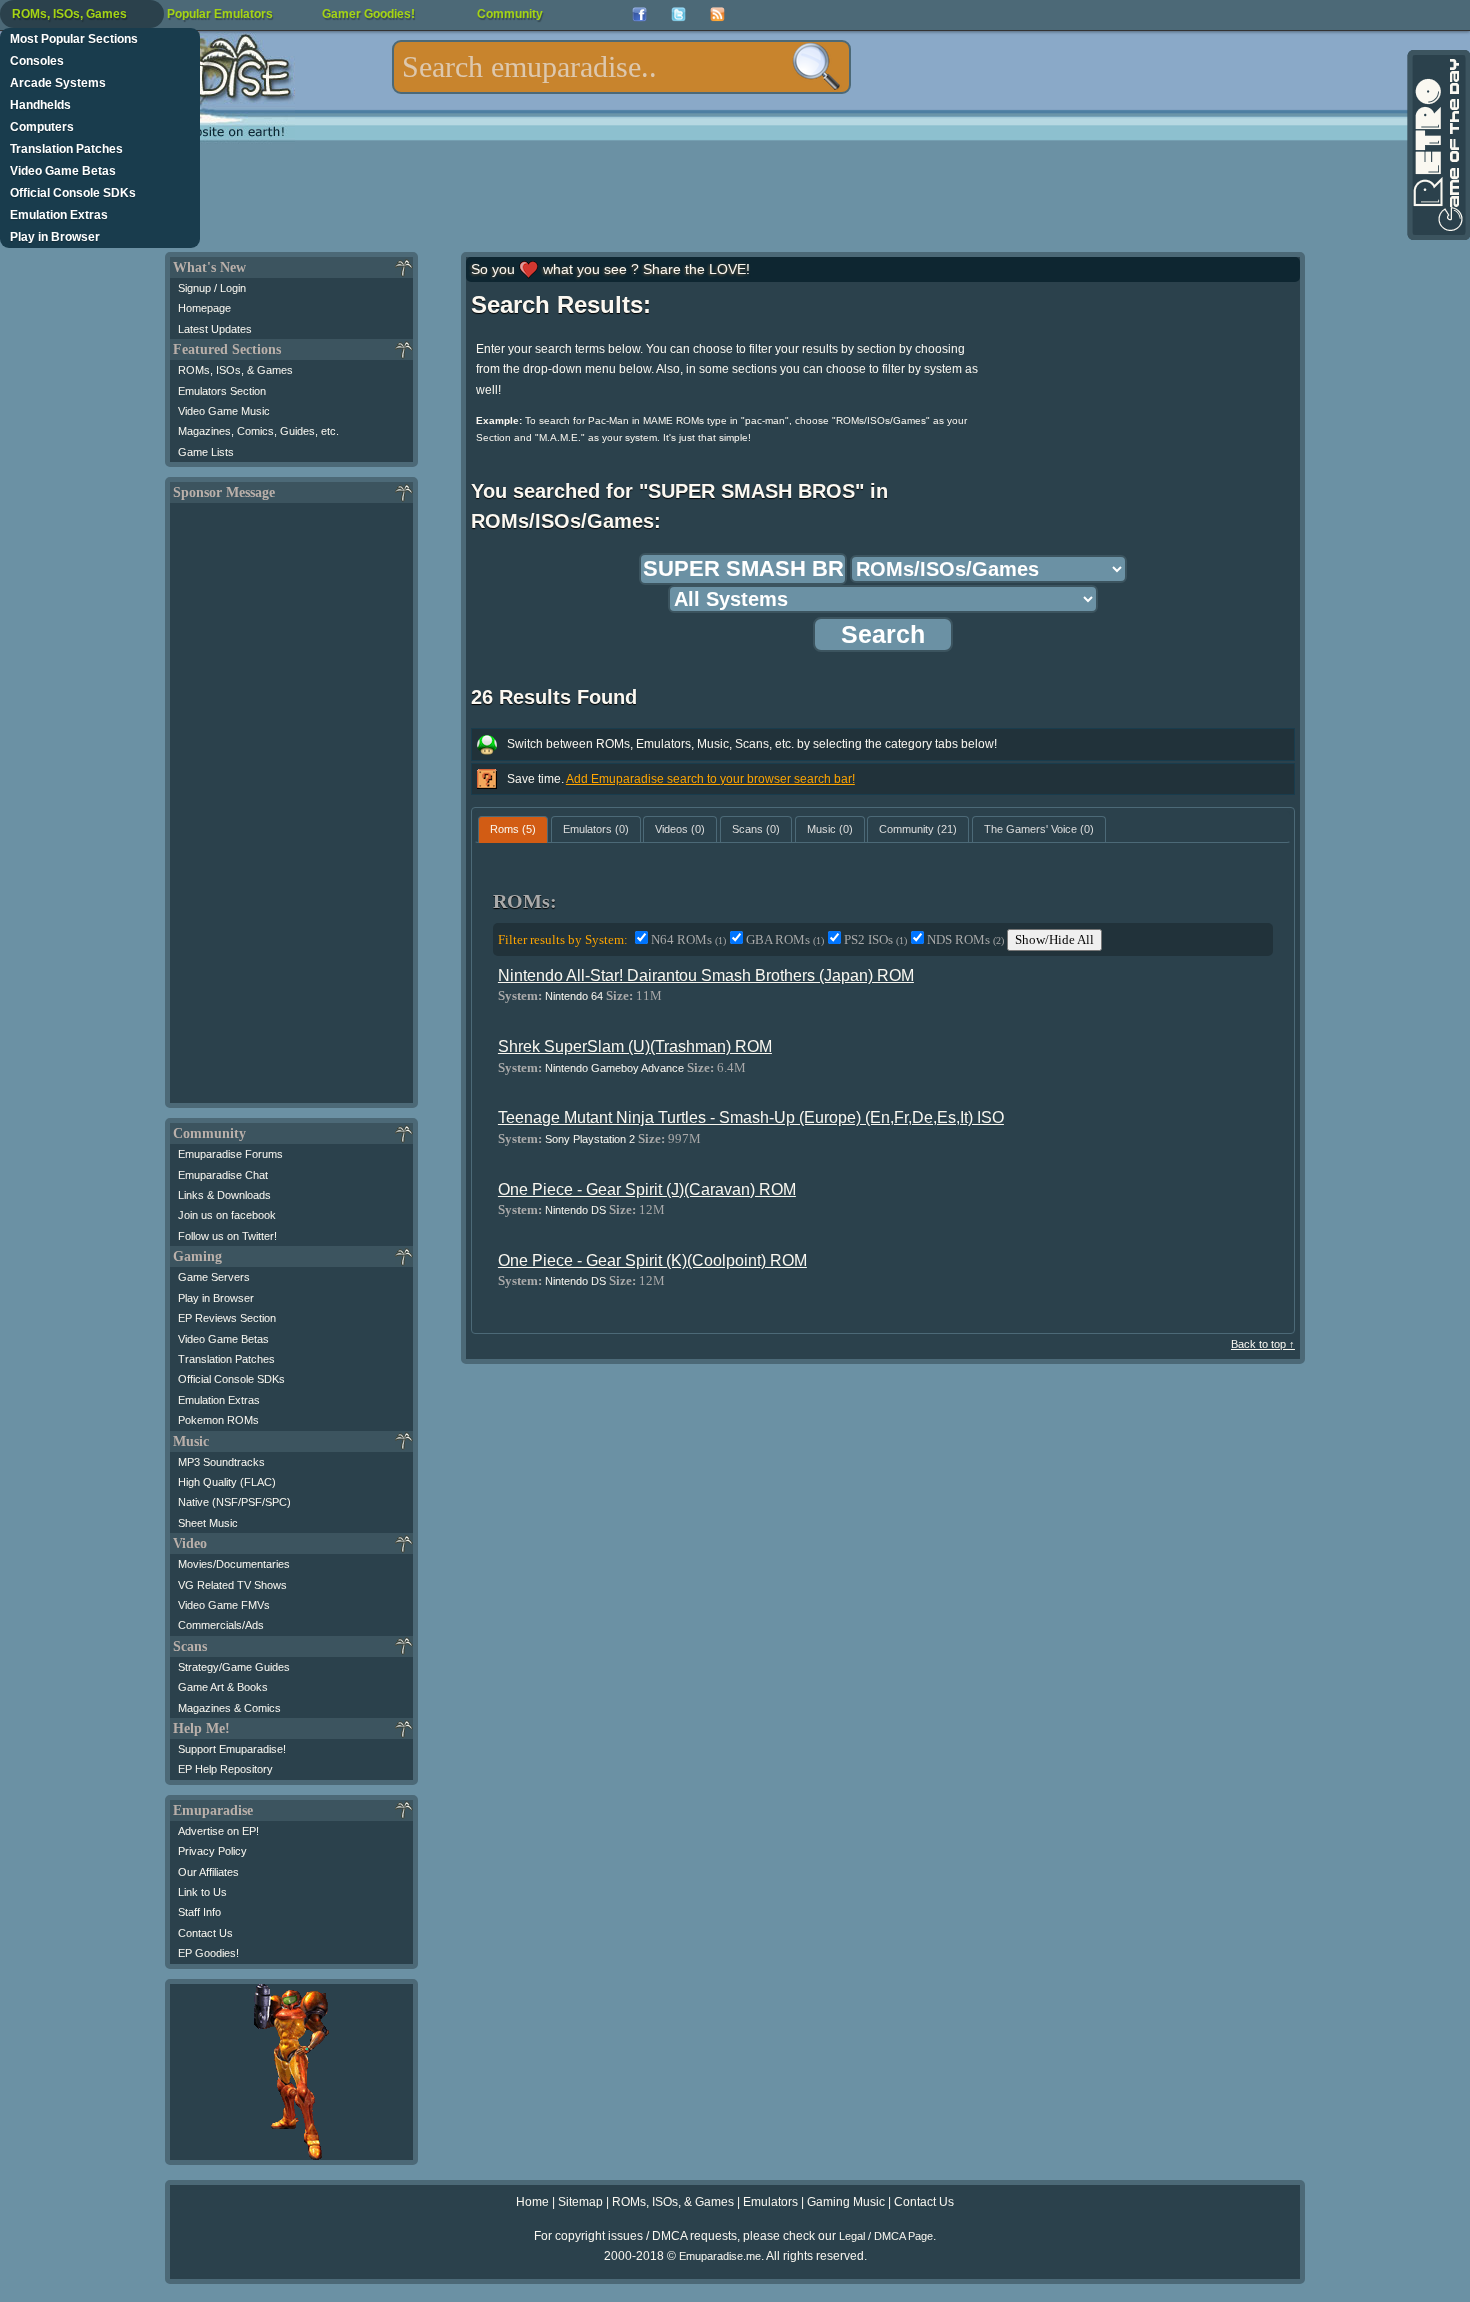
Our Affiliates (208, 1872)
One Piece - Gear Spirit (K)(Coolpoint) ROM (652, 1260)
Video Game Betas (63, 171)
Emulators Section (222, 391)
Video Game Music (224, 411)
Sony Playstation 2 (590, 1139)
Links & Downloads (224, 1195)
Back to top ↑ (1263, 1344)
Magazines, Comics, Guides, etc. (258, 431)
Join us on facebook (227, 1215)
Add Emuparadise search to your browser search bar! (710, 779)
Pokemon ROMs (218, 1420)
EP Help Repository (225, 1769)
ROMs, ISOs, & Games (235, 370)
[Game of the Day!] (1437, 145)
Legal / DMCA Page (886, 2236)
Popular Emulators (220, 14)
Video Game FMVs (224, 1605)
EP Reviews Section (227, 1318)
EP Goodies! (208, 1953)
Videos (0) (680, 829)
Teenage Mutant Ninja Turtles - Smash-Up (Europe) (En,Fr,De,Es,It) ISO (751, 1117)
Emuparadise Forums (230, 1154)
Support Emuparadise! (232, 1749)
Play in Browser (55, 237)
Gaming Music (846, 2202)
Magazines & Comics (229, 1708)
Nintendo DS (575, 1210)
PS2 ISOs (875, 939)
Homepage (204, 308)
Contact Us (205, 1933)
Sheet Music (208, 1523)
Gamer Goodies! (368, 14)
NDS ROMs (965, 939)
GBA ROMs (785, 939)
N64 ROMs (688, 939)
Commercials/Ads (221, 1625)
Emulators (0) (596, 829)
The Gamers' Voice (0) (1039, 829)
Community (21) (918, 829)
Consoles (37, 61)
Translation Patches (66, 149)
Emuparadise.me (720, 2256)
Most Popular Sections (74, 39)
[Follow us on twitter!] (678, 14)
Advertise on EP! (218, 1831)
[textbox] (621, 67)
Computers (42, 127)
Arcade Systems (58, 83)
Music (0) (830, 829)
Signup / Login (212, 288)
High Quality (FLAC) (227, 1482)
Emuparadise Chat (223, 1175)
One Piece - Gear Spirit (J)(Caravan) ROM (647, 1189)
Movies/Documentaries (234, 1564)
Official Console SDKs (73, 193)
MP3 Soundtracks (221, 1462)
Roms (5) (513, 829)
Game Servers (214, 1277)
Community (510, 14)
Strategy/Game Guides (234, 1667)
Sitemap (580, 2202)
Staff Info (199, 1912)
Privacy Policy (212, 1851)
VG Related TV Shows (232, 1585)
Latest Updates (215, 329)
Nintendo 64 (574, 996)
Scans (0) (756, 829)
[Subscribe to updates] (717, 14)
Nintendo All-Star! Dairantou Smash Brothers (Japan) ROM (706, 975)
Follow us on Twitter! (227, 1236)
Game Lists (206, 452)
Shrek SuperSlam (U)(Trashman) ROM (635, 1046)
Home (532, 2202)
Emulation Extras (59, 215)
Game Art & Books (223, 1687)
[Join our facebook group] (639, 14)
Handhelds (40, 105)
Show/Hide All (1054, 939)
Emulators (770, 2202)
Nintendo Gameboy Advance (614, 1068)
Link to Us (202, 1892)
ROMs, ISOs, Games (69, 14)
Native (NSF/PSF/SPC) (234, 1502)
